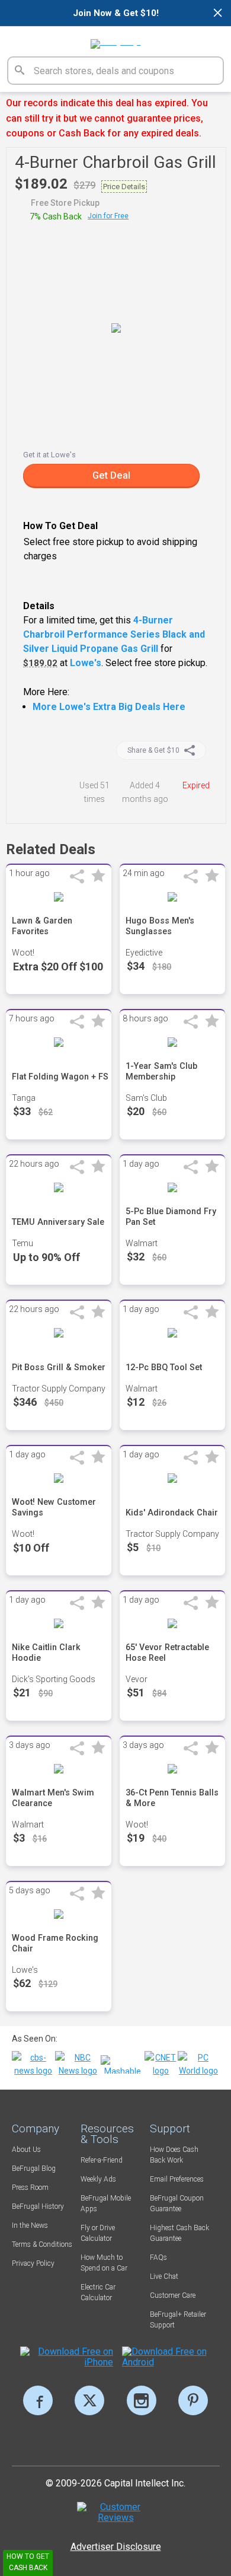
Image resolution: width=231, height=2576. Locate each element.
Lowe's (86, 663)
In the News (30, 2225)
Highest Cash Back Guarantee (179, 2233)
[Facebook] (38, 2400)
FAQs (158, 2257)
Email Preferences (177, 2179)
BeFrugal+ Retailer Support (178, 2320)
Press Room (30, 2187)
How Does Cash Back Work (174, 2155)
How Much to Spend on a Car (104, 2263)
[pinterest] (193, 2400)
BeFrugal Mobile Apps (106, 2204)
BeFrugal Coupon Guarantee (177, 2204)
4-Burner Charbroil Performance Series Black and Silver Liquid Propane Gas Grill (114, 634)
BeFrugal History (38, 2206)
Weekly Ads (98, 2179)
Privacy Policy (33, 2263)
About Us (26, 2150)
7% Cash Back (56, 216)
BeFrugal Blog (34, 2169)
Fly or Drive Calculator (98, 2233)
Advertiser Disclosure (116, 2547)
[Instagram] (142, 2400)
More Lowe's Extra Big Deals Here (109, 707)
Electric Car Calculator (98, 2292)
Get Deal (111, 475)
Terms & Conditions (42, 2244)
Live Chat (164, 2276)
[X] (89, 2400)
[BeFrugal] (116, 40)
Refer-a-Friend (102, 2160)
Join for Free (108, 216)
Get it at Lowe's (49, 455)
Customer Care (173, 2295)
